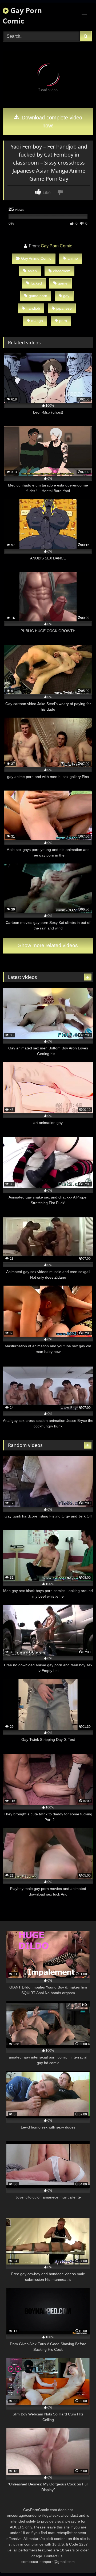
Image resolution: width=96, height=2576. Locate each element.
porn (63, 321)
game (63, 283)
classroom (62, 271)
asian (32, 271)
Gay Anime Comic (36, 258)
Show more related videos (48, 945)
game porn (38, 296)
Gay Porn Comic (22, 16)
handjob (33, 308)
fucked (36, 283)
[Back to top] (79, 2560)
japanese (64, 308)
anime (73, 258)
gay (66, 296)
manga (37, 321)
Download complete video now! (51, 122)
